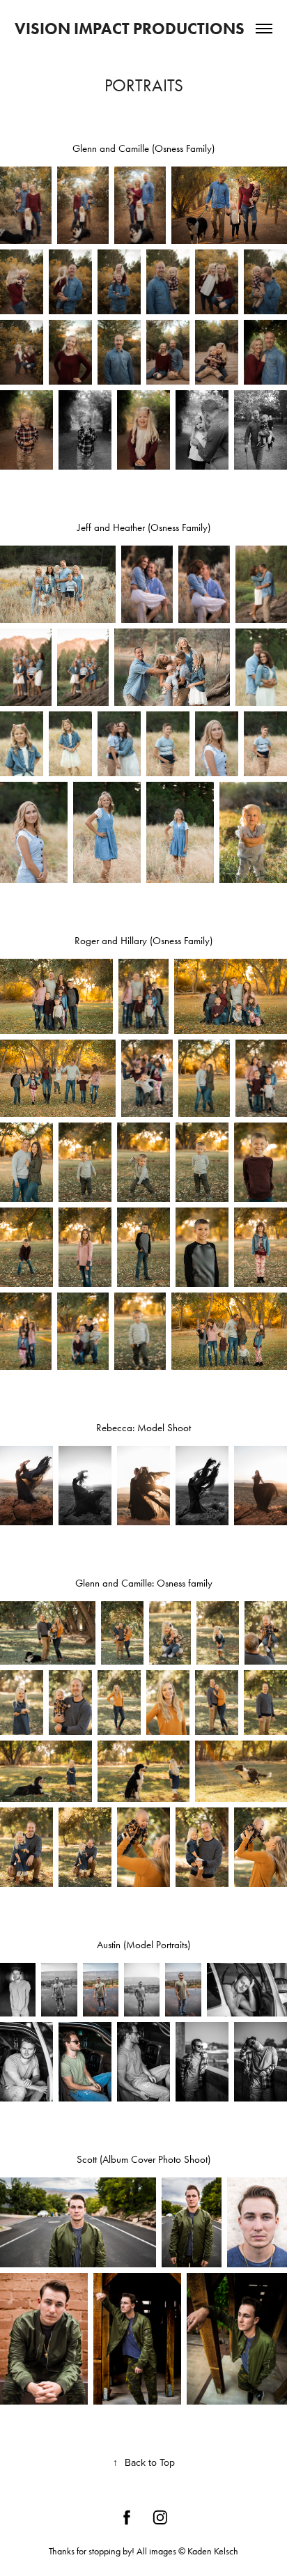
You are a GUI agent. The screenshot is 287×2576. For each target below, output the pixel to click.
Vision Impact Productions (130, 29)
